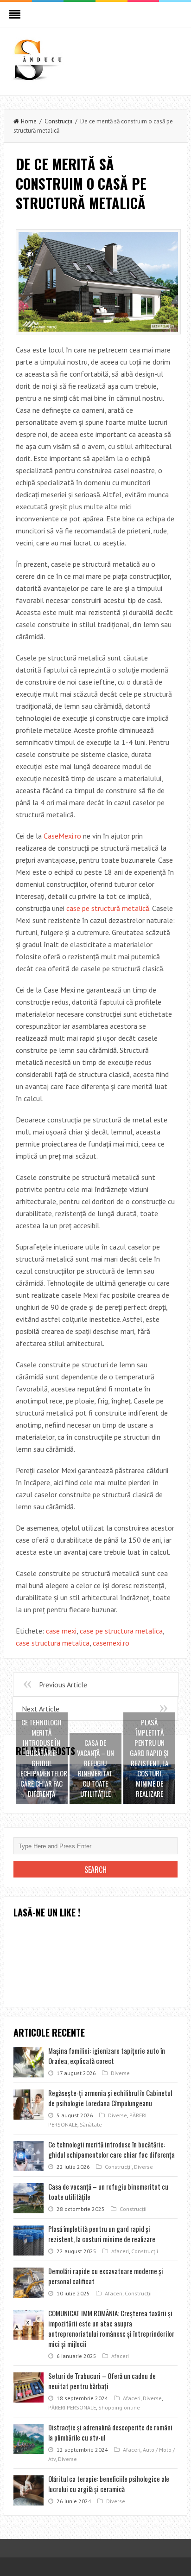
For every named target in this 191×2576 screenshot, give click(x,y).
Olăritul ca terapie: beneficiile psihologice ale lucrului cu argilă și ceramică (109, 2484)
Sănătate (91, 2124)
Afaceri (120, 2251)
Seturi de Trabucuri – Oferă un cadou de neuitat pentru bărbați (102, 2381)
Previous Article (63, 1685)
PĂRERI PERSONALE (72, 2407)
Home (29, 121)
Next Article (41, 1709)
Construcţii (58, 121)
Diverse (120, 2073)
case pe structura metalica (121, 1631)
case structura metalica (53, 1643)
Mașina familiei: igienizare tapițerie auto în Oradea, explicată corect (107, 2056)
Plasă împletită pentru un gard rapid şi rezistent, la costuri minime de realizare (102, 2234)
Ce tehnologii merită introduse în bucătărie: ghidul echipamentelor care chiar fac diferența (111, 2149)
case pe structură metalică (108, 908)
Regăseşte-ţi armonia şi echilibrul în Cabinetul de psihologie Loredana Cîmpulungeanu (110, 2098)
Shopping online (119, 2407)
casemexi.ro (111, 1643)
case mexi (61, 1631)
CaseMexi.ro (62, 836)
